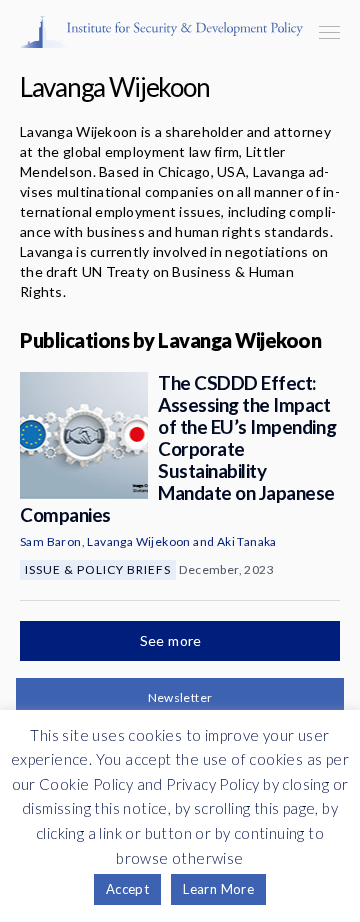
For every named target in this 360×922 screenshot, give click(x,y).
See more (173, 640)
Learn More (218, 889)
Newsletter (180, 697)
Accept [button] (127, 889)
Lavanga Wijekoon (138, 541)
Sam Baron (51, 541)
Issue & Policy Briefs (98, 569)
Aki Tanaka (247, 541)
